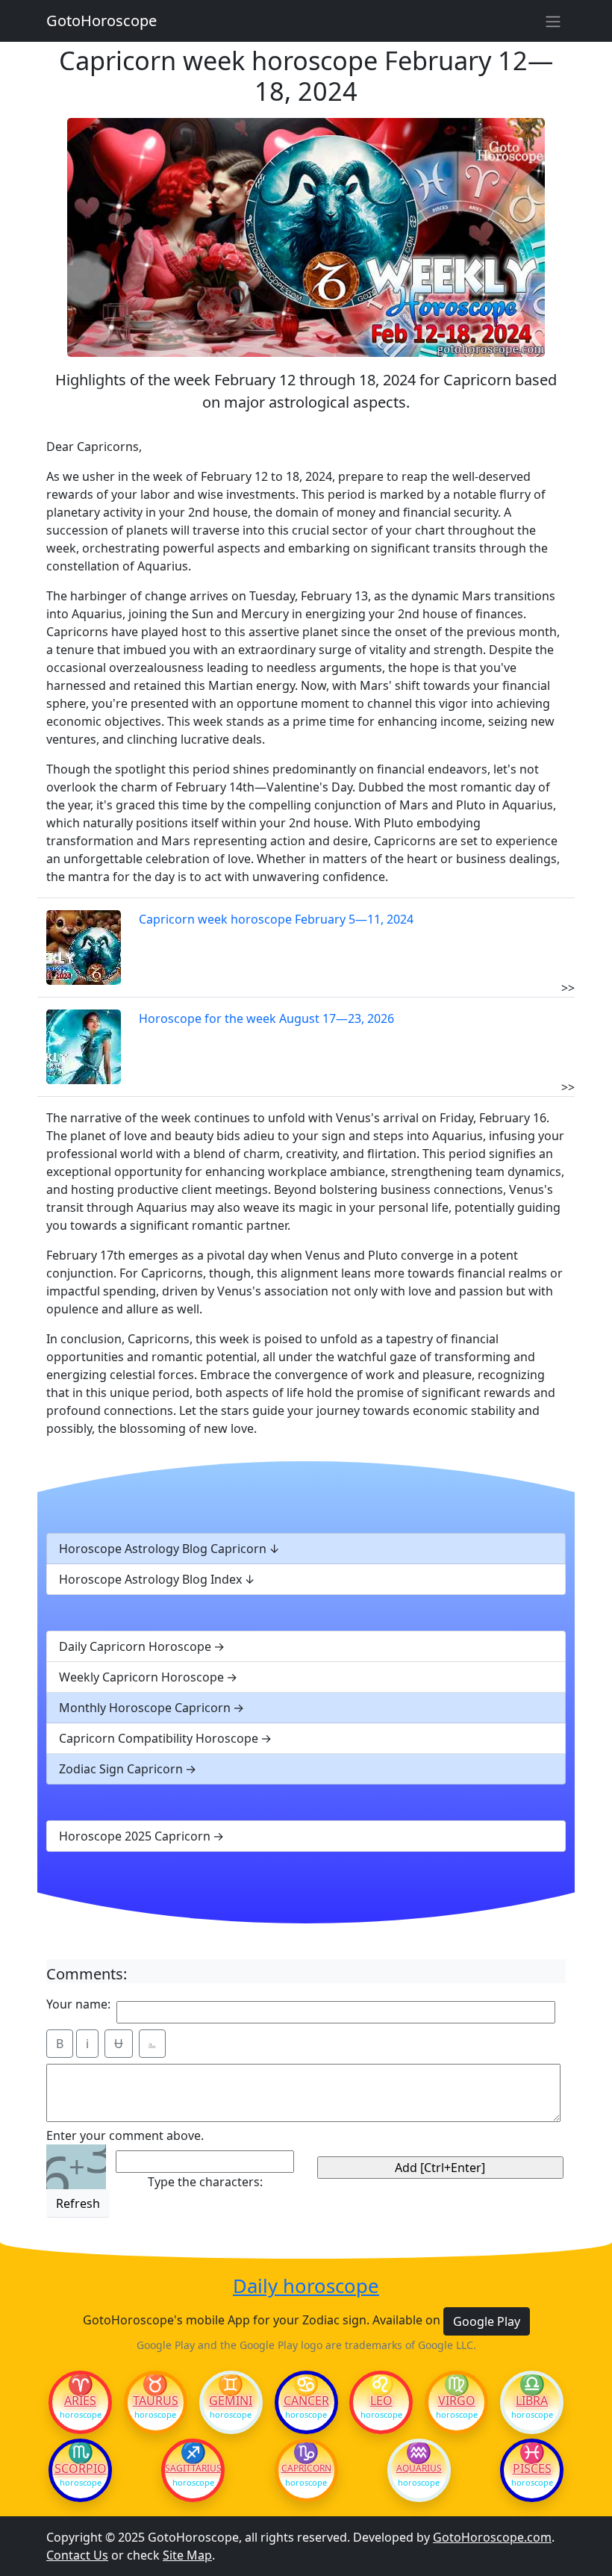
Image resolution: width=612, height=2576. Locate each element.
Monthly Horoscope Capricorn (145, 1708)
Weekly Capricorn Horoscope (141, 1677)
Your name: (78, 2004)
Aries (80, 2401)
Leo (381, 2401)
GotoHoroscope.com (492, 2537)
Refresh (78, 2203)
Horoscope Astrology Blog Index (150, 1579)
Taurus (156, 2401)
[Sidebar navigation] (553, 21)
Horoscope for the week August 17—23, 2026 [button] (266, 1018)
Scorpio (81, 2468)
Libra (532, 2401)
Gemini (231, 2401)
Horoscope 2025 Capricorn (135, 1836)
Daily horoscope (306, 2287)
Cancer (306, 2401)
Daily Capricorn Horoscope (135, 1646)
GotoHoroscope (102, 21)
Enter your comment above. (125, 2135)
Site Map (187, 2555)
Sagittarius (193, 2468)
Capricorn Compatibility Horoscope (159, 1738)
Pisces (532, 2468)
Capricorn (306, 2468)
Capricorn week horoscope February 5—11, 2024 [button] (276, 919)
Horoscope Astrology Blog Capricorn (163, 1549)
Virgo (457, 2401)
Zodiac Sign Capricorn (121, 1769)
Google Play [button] (487, 2321)
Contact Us (77, 2555)
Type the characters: (205, 2182)
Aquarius (419, 2468)
